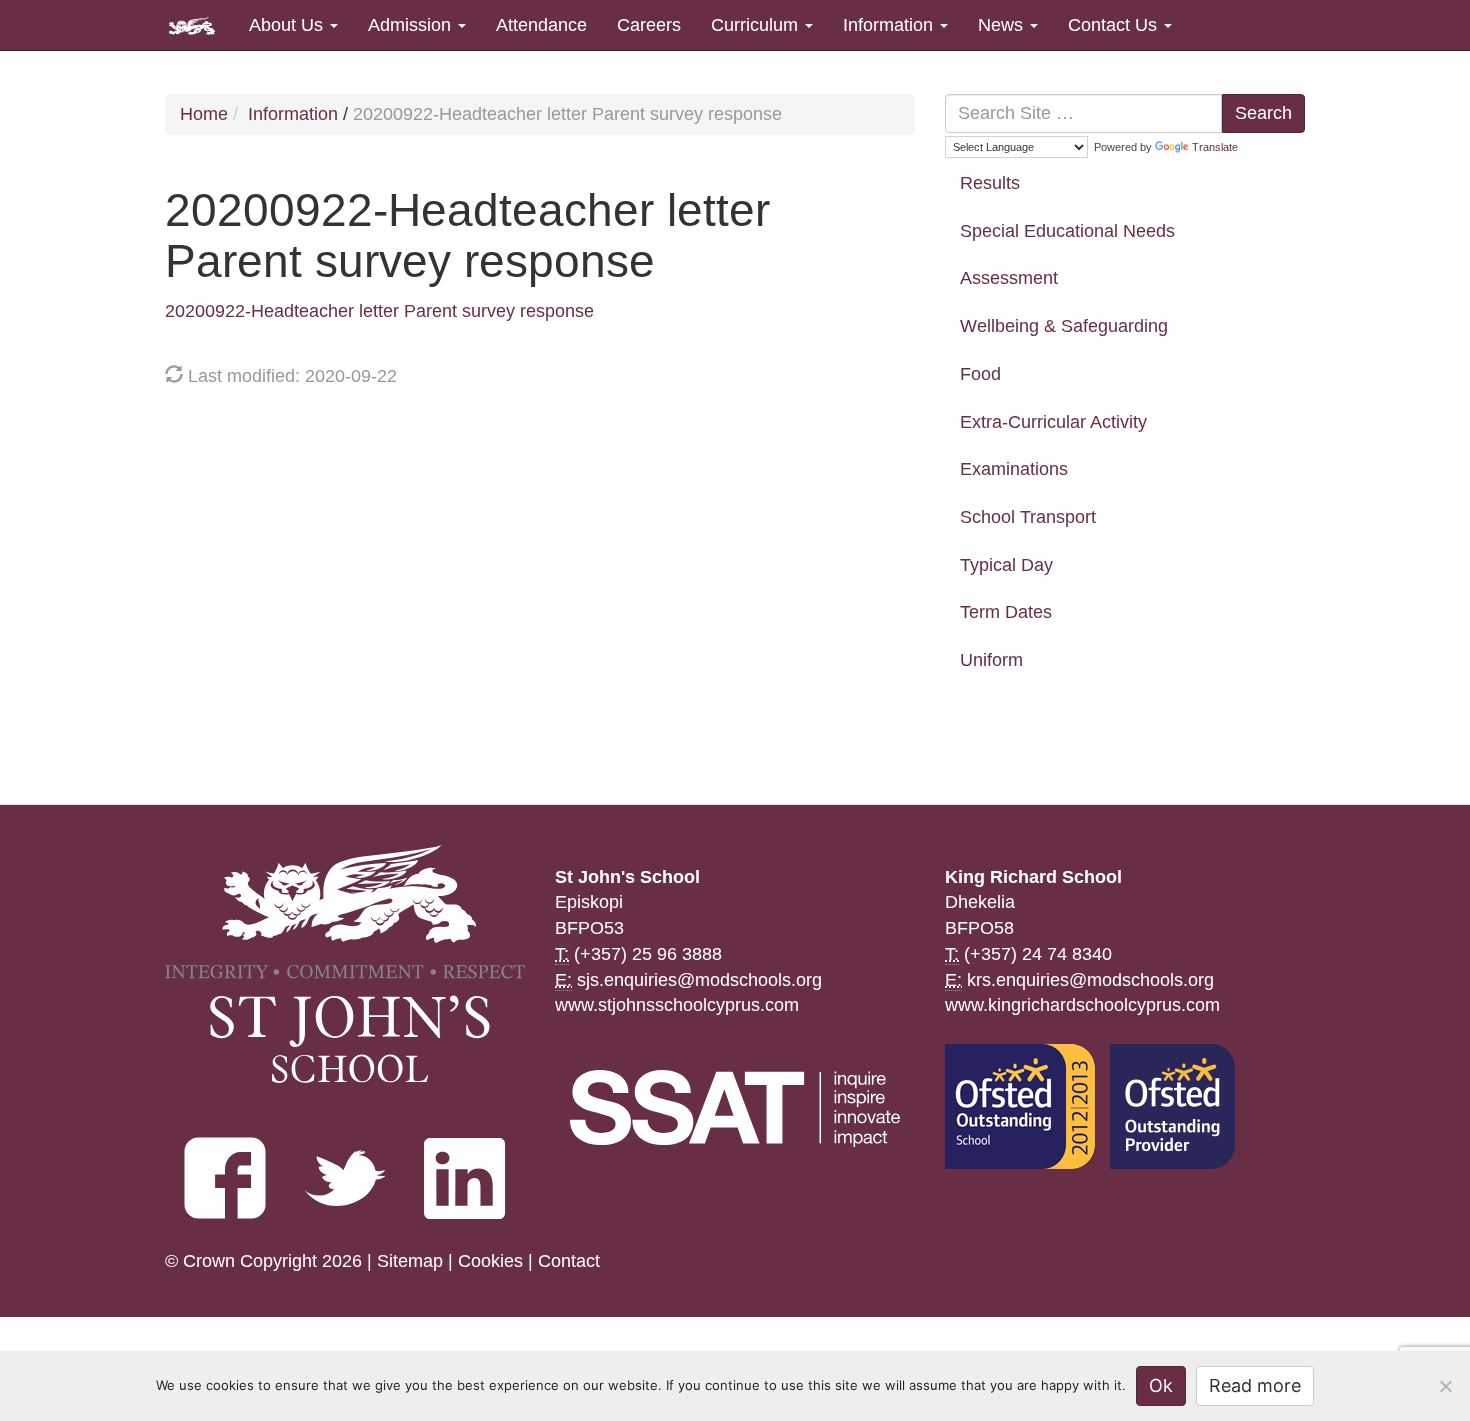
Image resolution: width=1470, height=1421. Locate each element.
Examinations (1014, 469)
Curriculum (757, 25)
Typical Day (1006, 565)
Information (890, 25)
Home (204, 114)
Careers (649, 25)
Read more (1255, 1385)
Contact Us (1115, 25)
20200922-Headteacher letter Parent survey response (379, 311)
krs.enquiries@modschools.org (1090, 980)
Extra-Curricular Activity (1053, 422)
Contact (569, 1261)
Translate (1215, 147)
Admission (412, 25)
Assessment (1009, 278)
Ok (1161, 1385)
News (1003, 25)
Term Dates (1006, 612)
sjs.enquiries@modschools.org (699, 980)
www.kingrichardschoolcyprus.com (1082, 1005)
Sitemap (410, 1261)
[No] (1445, 1386)
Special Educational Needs (1067, 231)
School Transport (1028, 517)
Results (990, 183)
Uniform (991, 660)
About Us (288, 25)
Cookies (490, 1261)
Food (980, 374)
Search (1263, 113)
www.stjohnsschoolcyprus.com (677, 1005)
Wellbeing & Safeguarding (1064, 326)
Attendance (541, 25)
